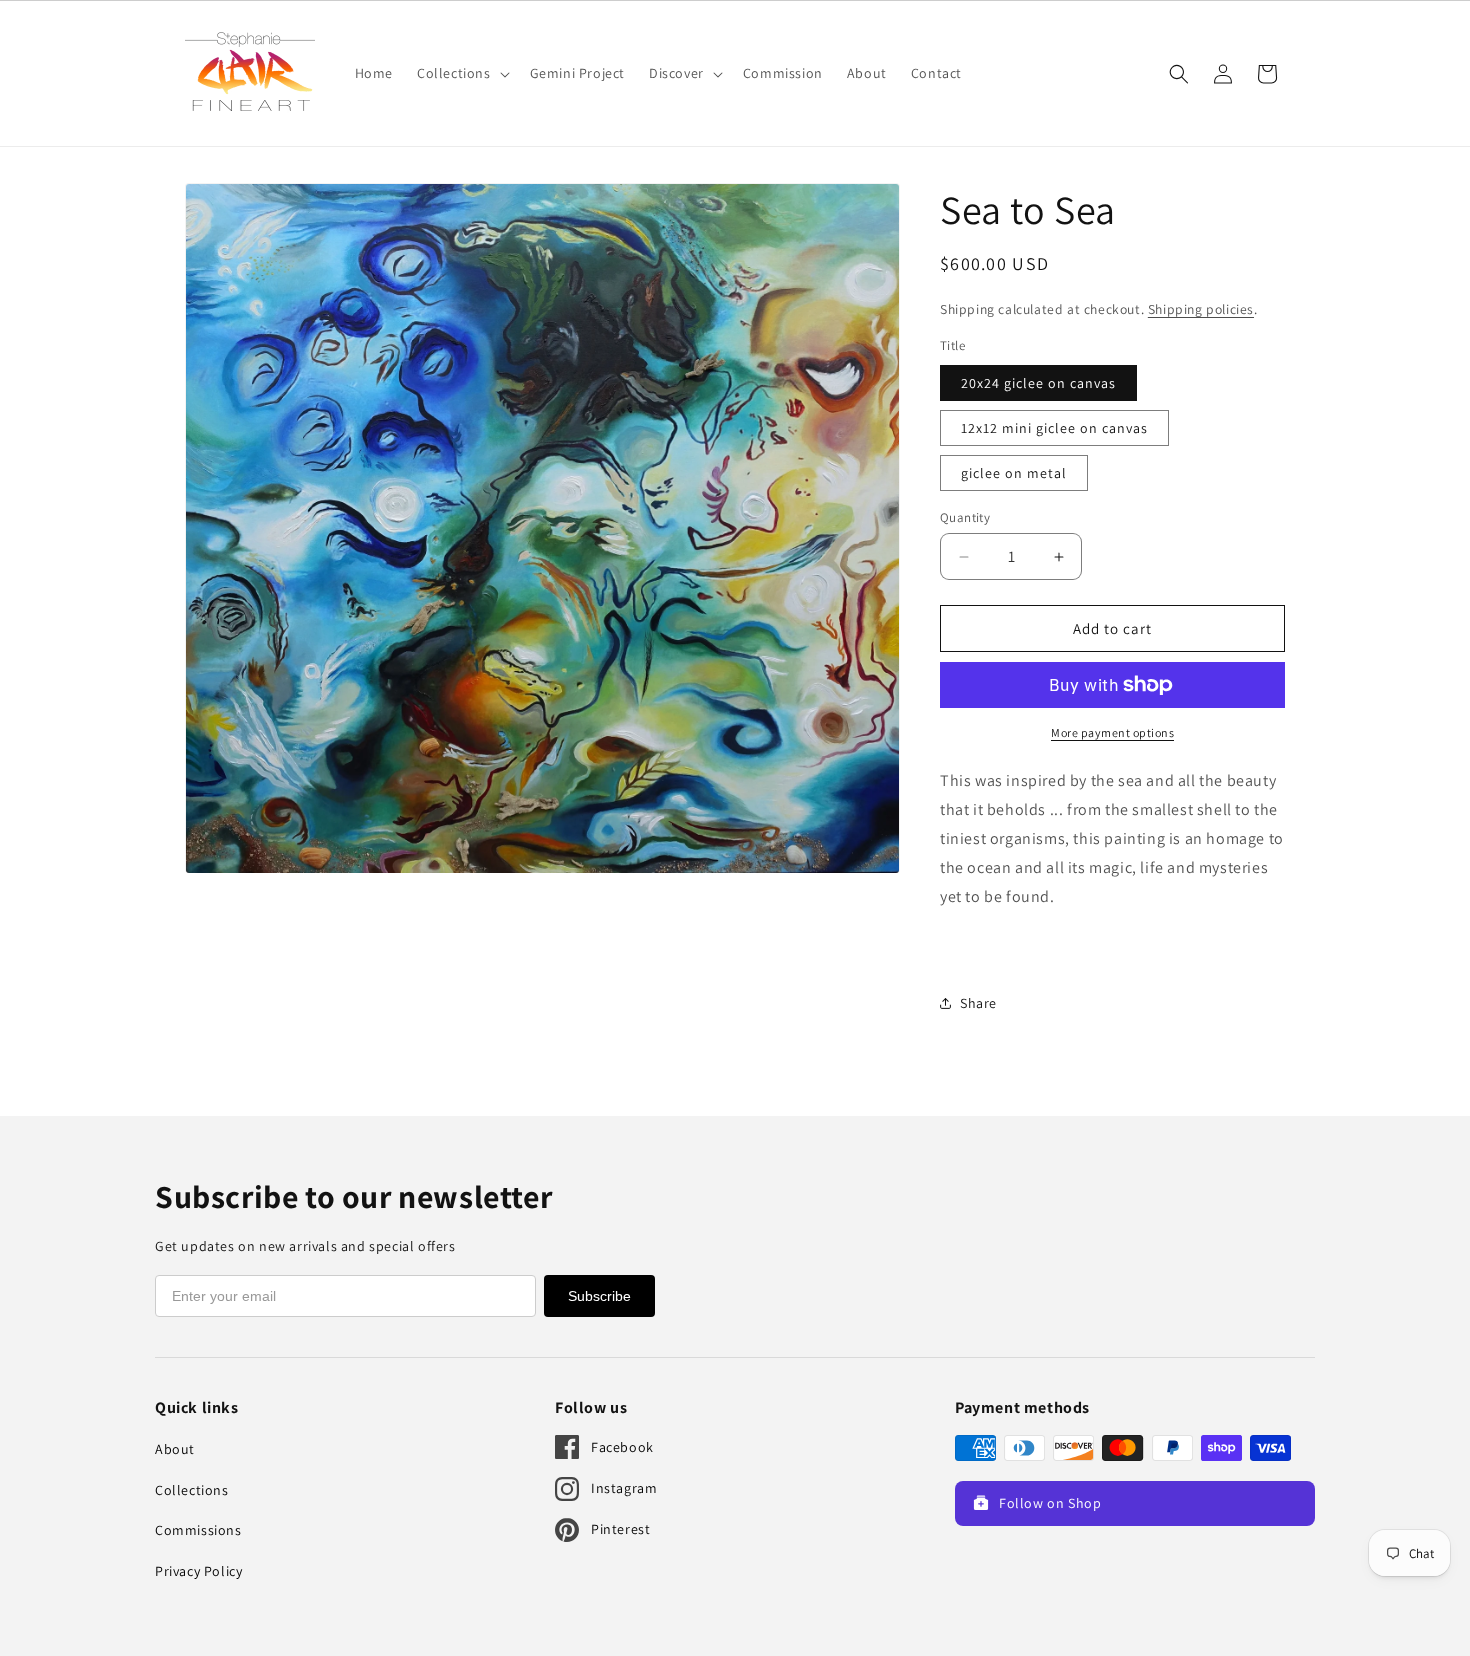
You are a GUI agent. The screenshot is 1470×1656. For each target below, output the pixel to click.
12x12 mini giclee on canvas (1054, 428)
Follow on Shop (1050, 1503)
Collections (192, 1490)
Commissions (198, 1530)
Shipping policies (1201, 309)
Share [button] (978, 1003)
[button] (461, 73)
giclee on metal (1014, 473)
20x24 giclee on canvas (1038, 383)
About (175, 1449)
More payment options (1112, 732)
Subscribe (599, 1296)
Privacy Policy (198, 1571)
